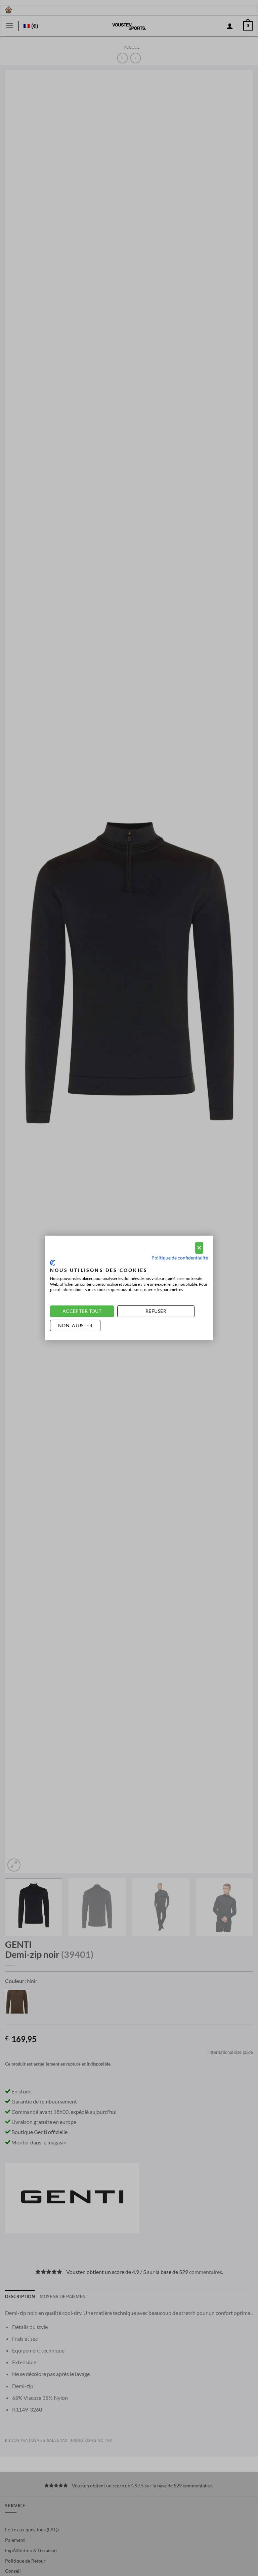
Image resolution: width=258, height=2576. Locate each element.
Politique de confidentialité (180, 1257)
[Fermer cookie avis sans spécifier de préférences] (199, 1248)
